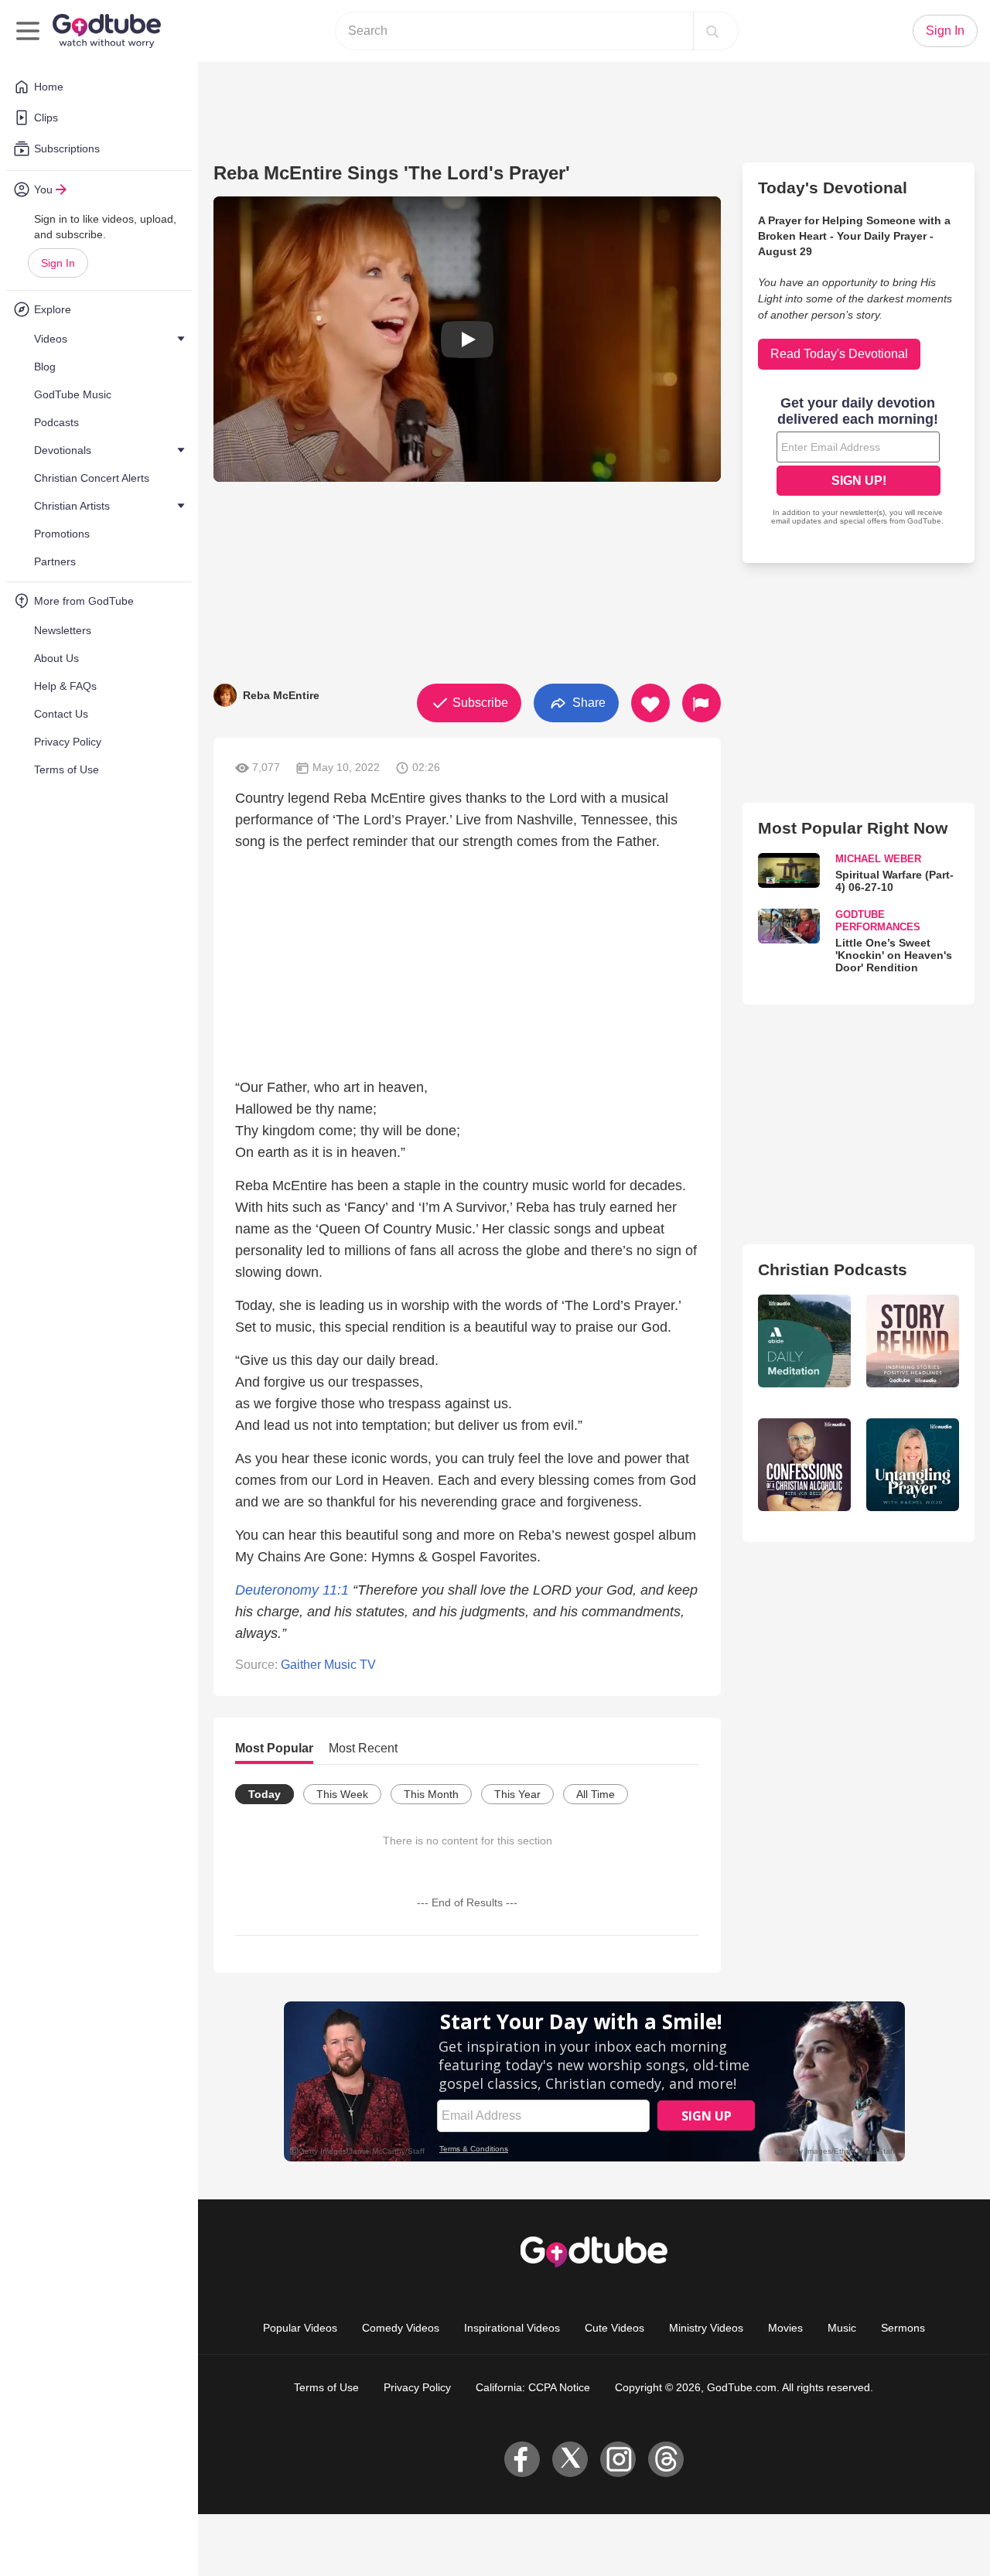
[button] (467, 339)
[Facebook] (522, 2459)
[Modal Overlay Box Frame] (859, 462)
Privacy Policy (417, 2387)
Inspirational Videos (512, 2328)
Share (587, 702)
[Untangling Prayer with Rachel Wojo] (913, 1465)
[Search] (712, 31)
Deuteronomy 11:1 (294, 1590)
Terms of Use (326, 2387)
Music (842, 2328)
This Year (517, 1794)
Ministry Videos (706, 2328)
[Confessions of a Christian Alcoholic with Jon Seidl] (804, 1465)
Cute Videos (614, 2328)
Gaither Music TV (328, 1665)
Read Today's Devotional (839, 354)
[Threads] (666, 2459)
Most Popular (274, 1748)
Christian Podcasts (833, 1269)
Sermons (903, 2328)
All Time (596, 1794)
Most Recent (363, 1748)
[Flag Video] (702, 703)
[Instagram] (618, 2459)
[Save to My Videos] (650, 703)
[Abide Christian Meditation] (804, 1341)
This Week (342, 1794)
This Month (431, 1794)
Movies (785, 2328)
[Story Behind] (913, 1341)
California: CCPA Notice (533, 2387)
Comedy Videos (401, 2328)
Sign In (58, 263)
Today (265, 1794)
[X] (570, 2459)
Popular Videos (300, 2328)
